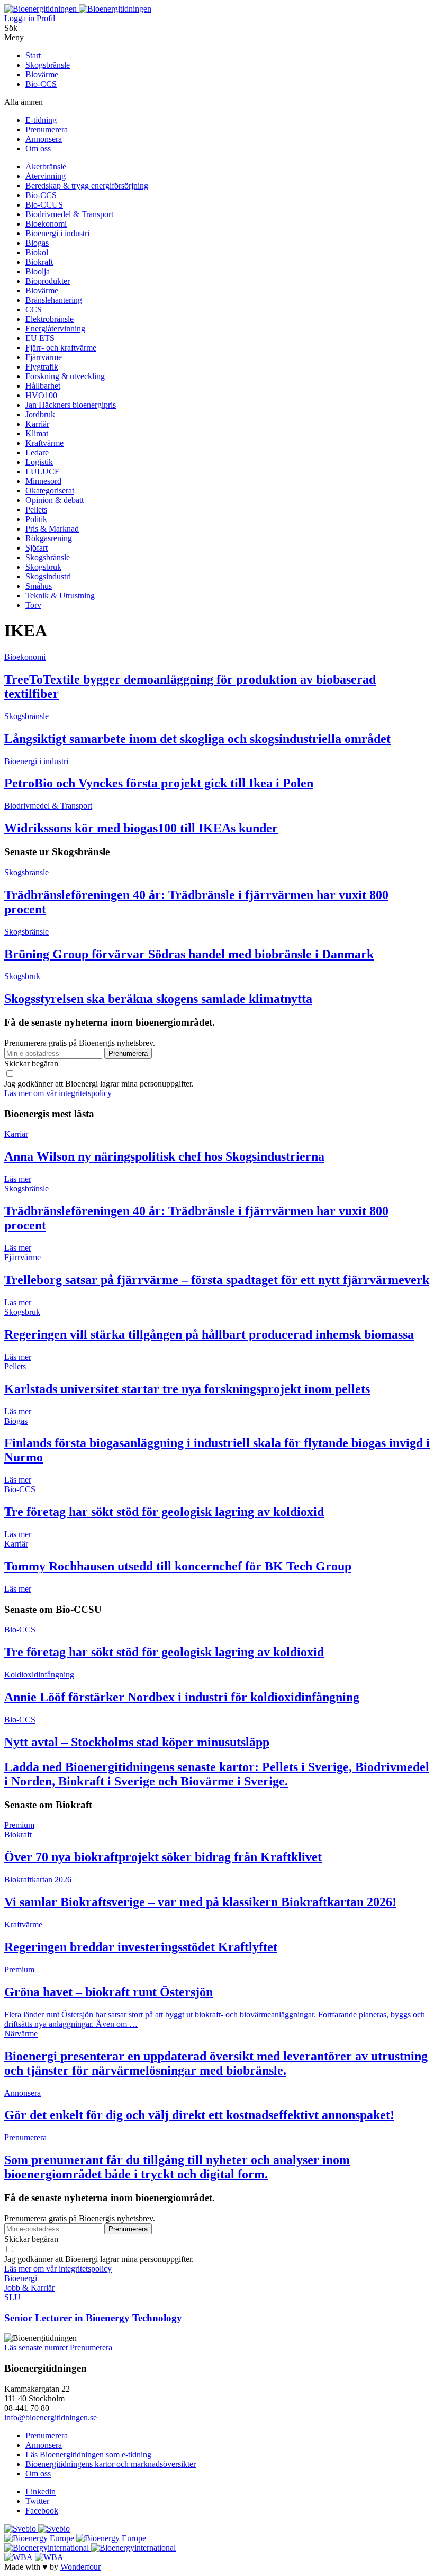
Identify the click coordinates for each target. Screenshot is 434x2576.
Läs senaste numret (37, 2348)
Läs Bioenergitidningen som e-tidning (88, 2454)
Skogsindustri (48, 576)
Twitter (37, 2501)
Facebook (42, 2511)
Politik (36, 519)
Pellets (36, 510)
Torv (33, 605)
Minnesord (43, 481)
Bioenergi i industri (57, 233)
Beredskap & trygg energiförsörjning (87, 186)
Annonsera (44, 139)
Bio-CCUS (44, 205)
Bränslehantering (54, 300)
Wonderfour (80, 2567)
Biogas (37, 243)
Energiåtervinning (55, 329)
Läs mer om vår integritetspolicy (58, 1093)
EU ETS (40, 338)
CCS (34, 309)
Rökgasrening (49, 538)
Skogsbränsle (48, 65)
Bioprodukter (48, 281)
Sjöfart (37, 548)
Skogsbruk (43, 567)
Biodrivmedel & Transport (69, 214)
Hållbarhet (43, 386)
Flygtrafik (42, 367)
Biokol (37, 252)
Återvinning (46, 176)
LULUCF (42, 472)
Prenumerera (47, 129)
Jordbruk (40, 414)
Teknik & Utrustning (60, 595)
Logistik (39, 462)
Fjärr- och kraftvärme (61, 348)
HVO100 (41, 395)
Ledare (37, 452)
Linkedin (40, 2492)
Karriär (37, 424)
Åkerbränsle (46, 167)
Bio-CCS (41, 84)
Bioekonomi (46, 224)
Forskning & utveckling (65, 376)
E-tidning (41, 120)
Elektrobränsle (49, 319)
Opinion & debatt (55, 500)
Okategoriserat (50, 491)
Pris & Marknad (52, 529)
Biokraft (39, 262)
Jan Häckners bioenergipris (71, 405)
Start (33, 55)
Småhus (39, 586)
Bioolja (38, 271)
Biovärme (42, 74)
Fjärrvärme (44, 357)
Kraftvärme (44, 443)
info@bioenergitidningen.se (51, 2417)
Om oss (38, 149)
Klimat (37, 433)
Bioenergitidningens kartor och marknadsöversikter (111, 2464)
